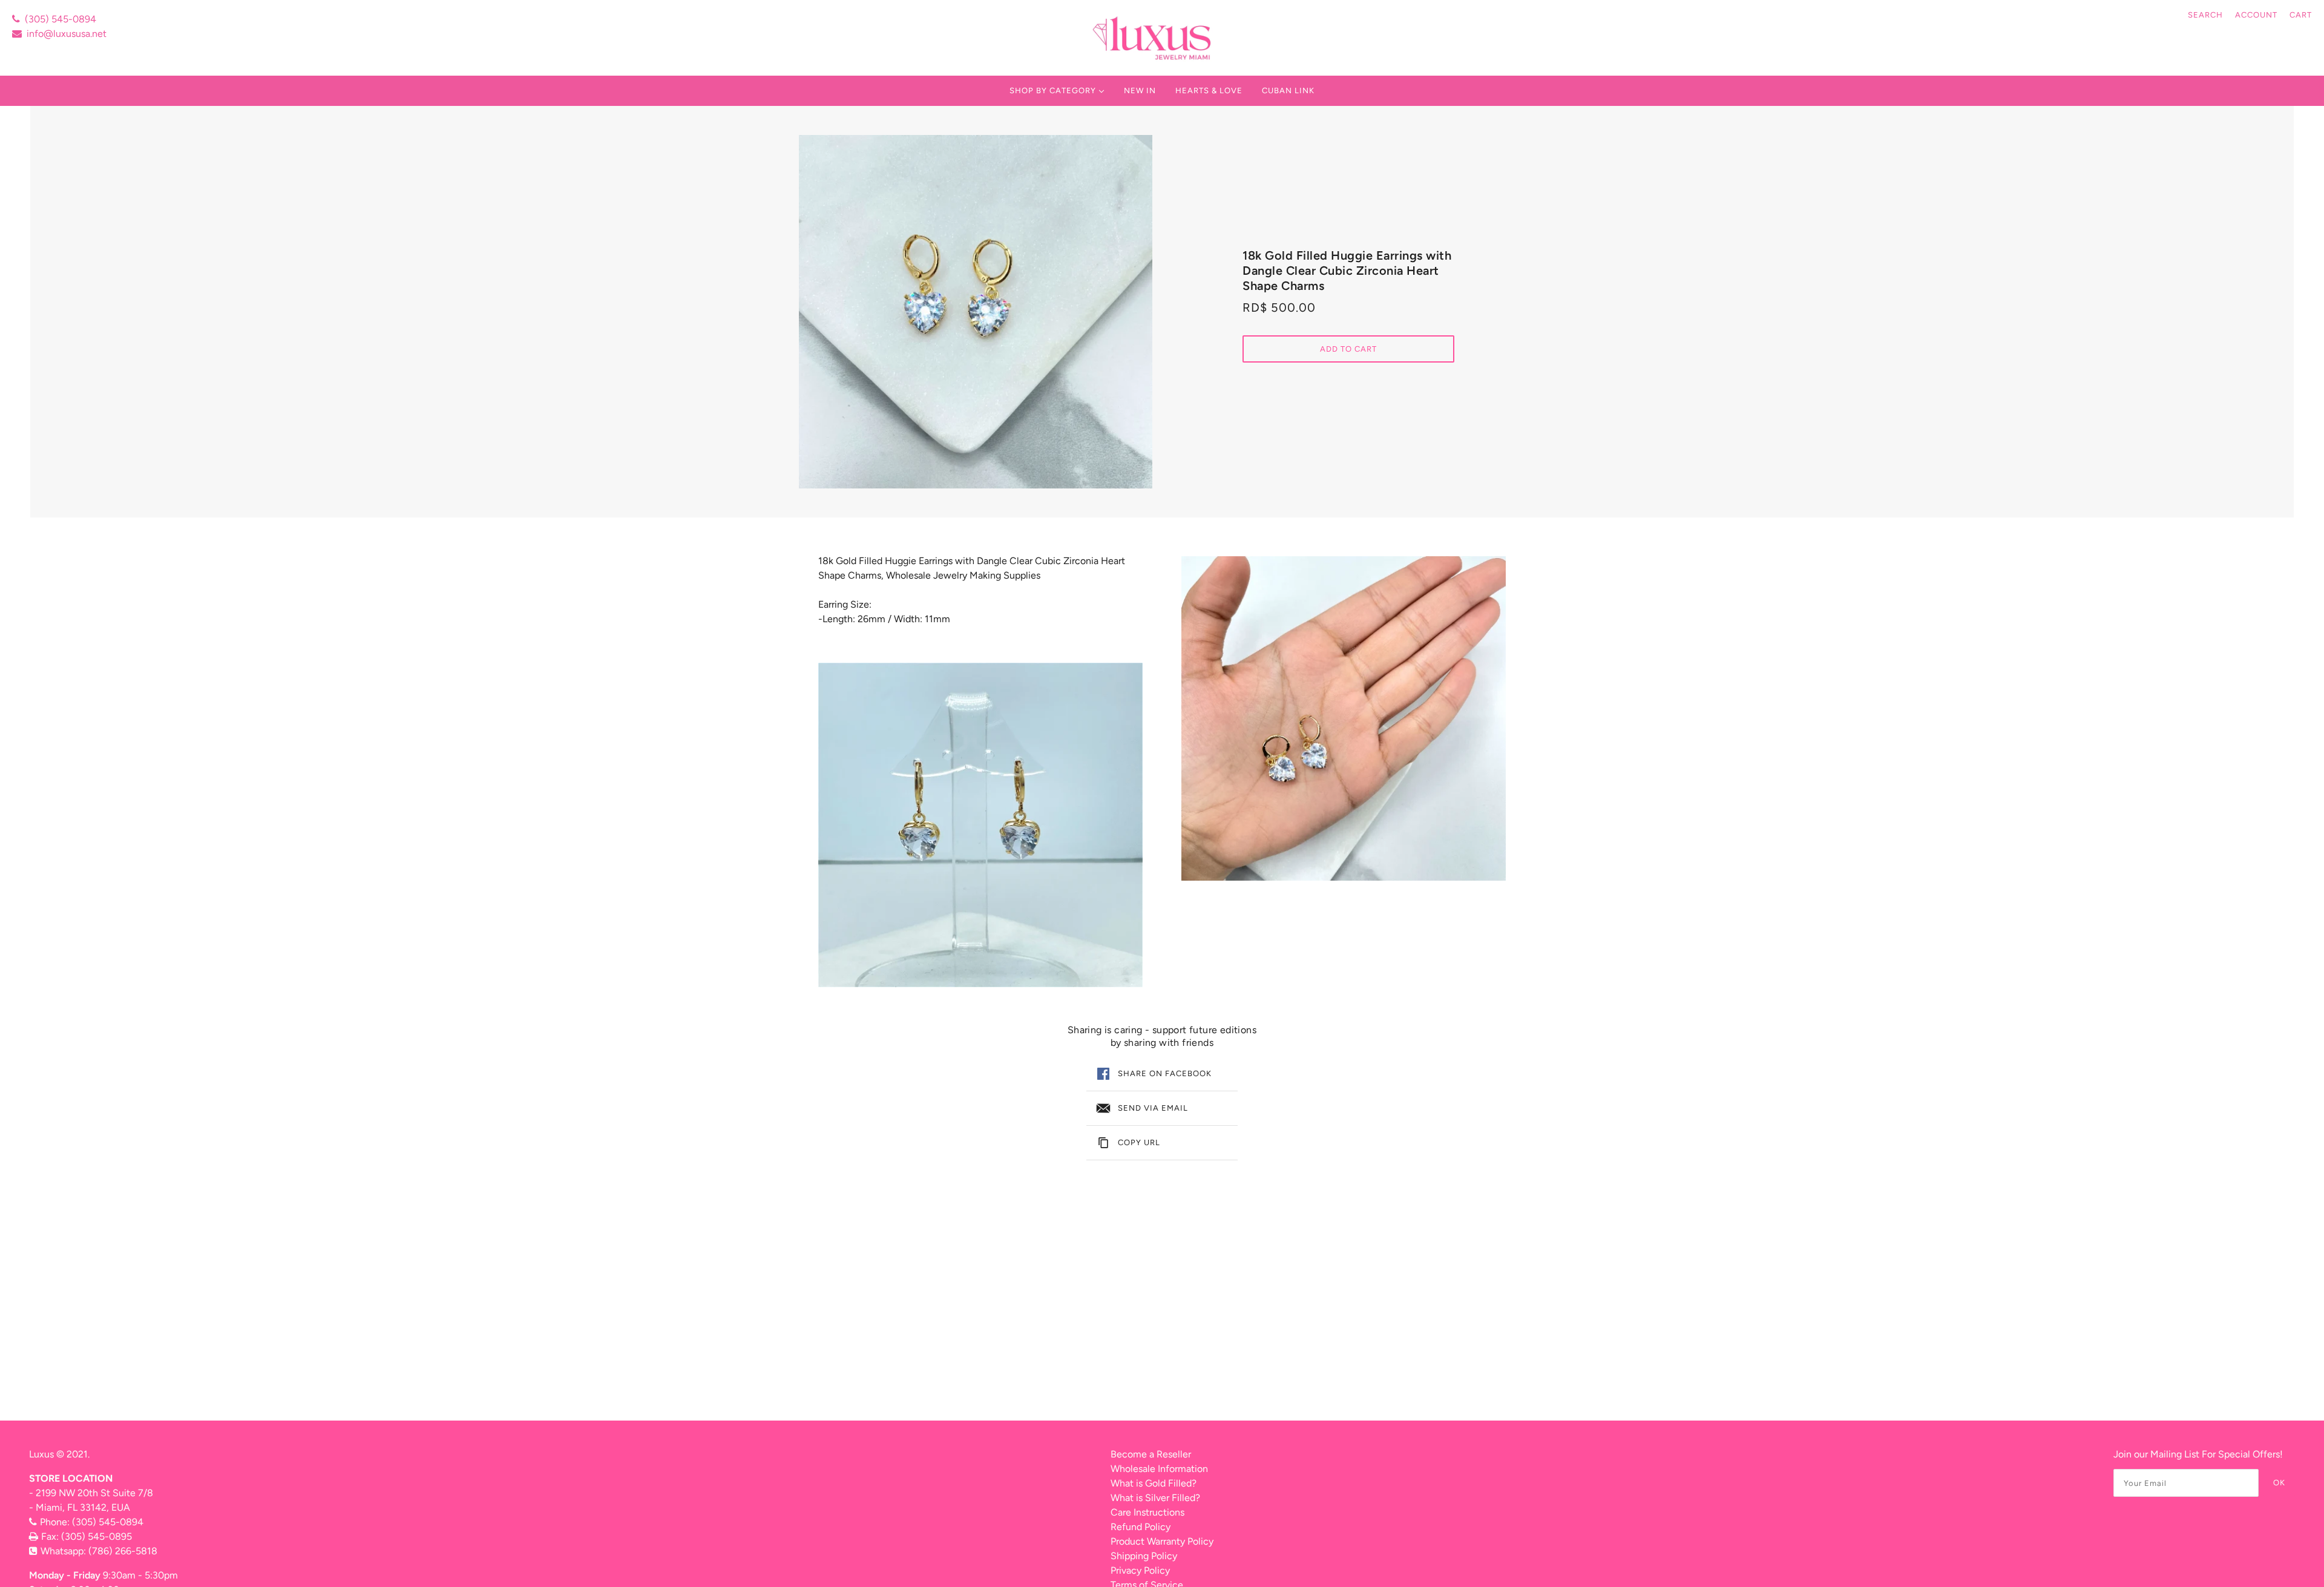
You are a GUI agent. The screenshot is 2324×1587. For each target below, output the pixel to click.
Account (2256, 15)
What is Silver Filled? (1155, 1498)
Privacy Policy (1140, 1570)
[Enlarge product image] (976, 312)
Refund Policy (1141, 1527)
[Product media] (980, 825)
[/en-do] (1153, 38)
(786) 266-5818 (123, 1551)
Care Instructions (1147, 1512)
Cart (2301, 15)
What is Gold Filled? (1154, 1483)
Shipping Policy (1144, 1556)
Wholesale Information (1159, 1469)
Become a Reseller (1151, 1454)
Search (2205, 15)
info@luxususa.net (67, 34)
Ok (2279, 1483)
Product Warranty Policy (1162, 1541)
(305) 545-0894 (61, 19)
